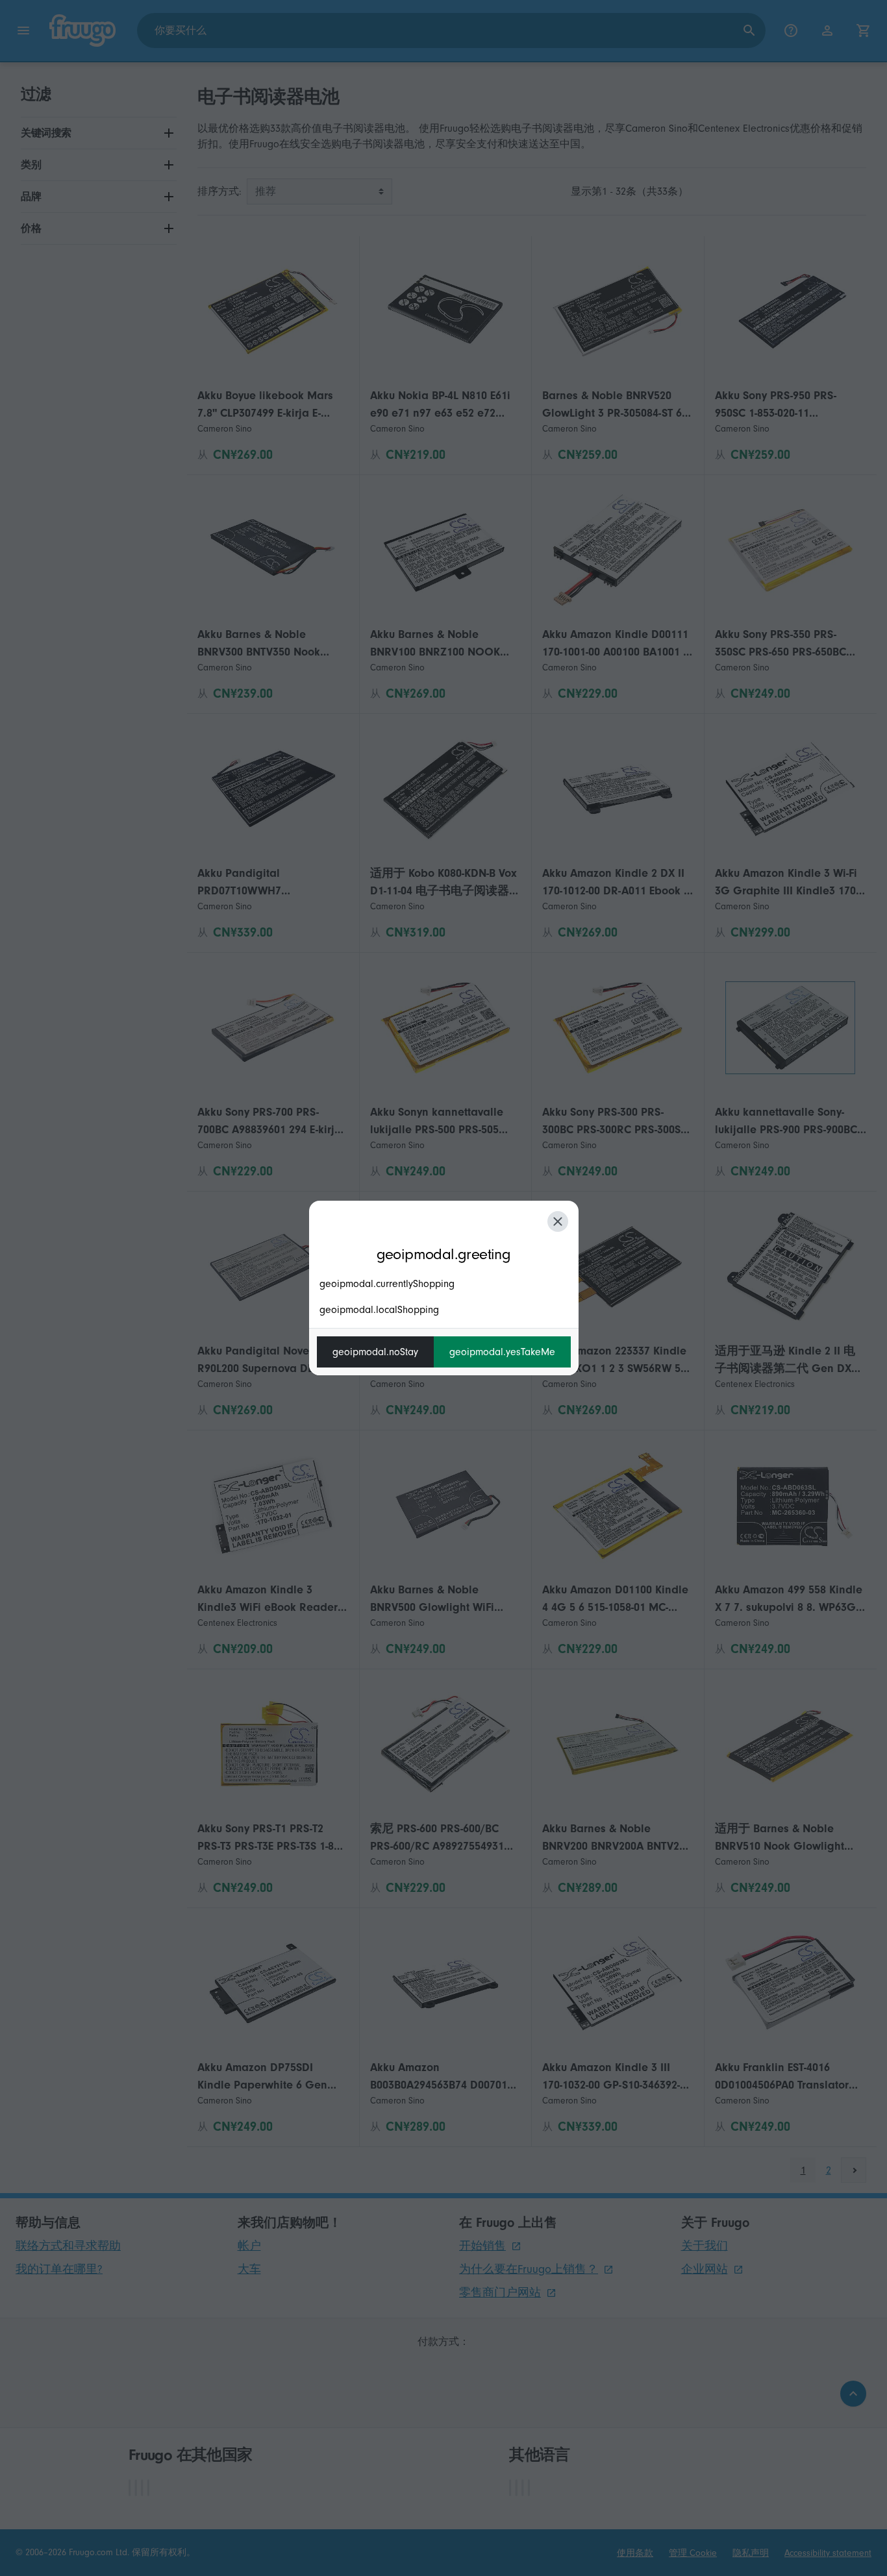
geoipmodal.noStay (375, 1352)
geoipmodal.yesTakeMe (502, 1352)
